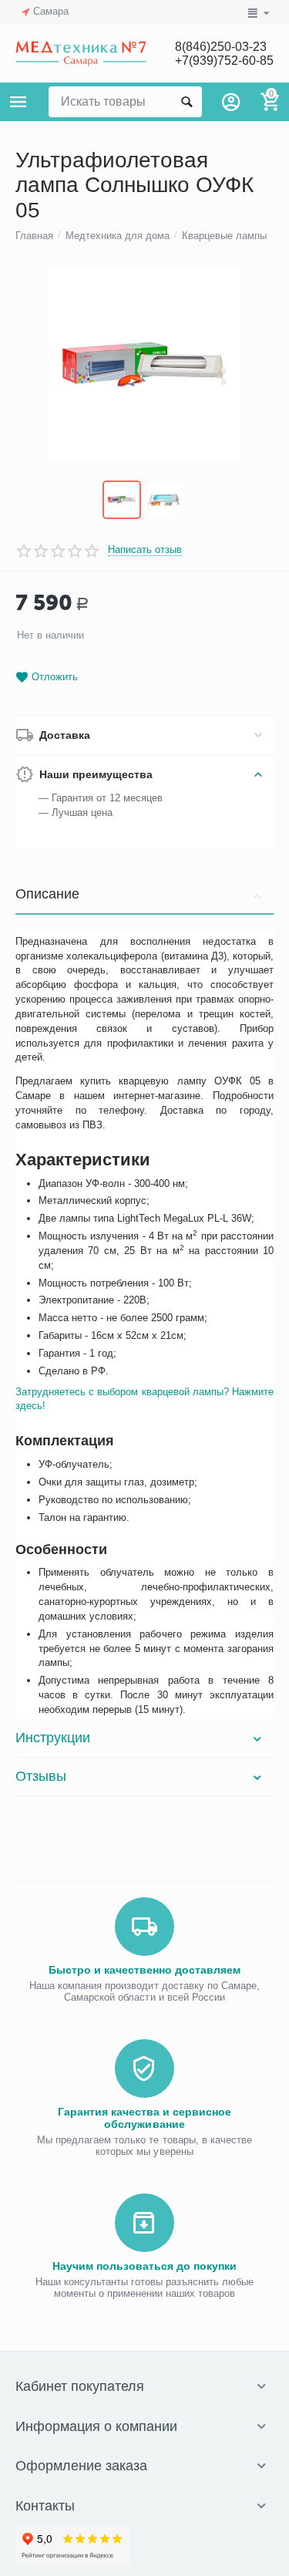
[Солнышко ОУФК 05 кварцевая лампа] (144, 365)
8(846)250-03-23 (221, 47)
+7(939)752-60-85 (224, 61)
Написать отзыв (145, 550)
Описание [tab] (47, 894)
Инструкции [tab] (53, 1738)
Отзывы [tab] (41, 1776)
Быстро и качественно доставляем (144, 1970)
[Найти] (187, 102)
